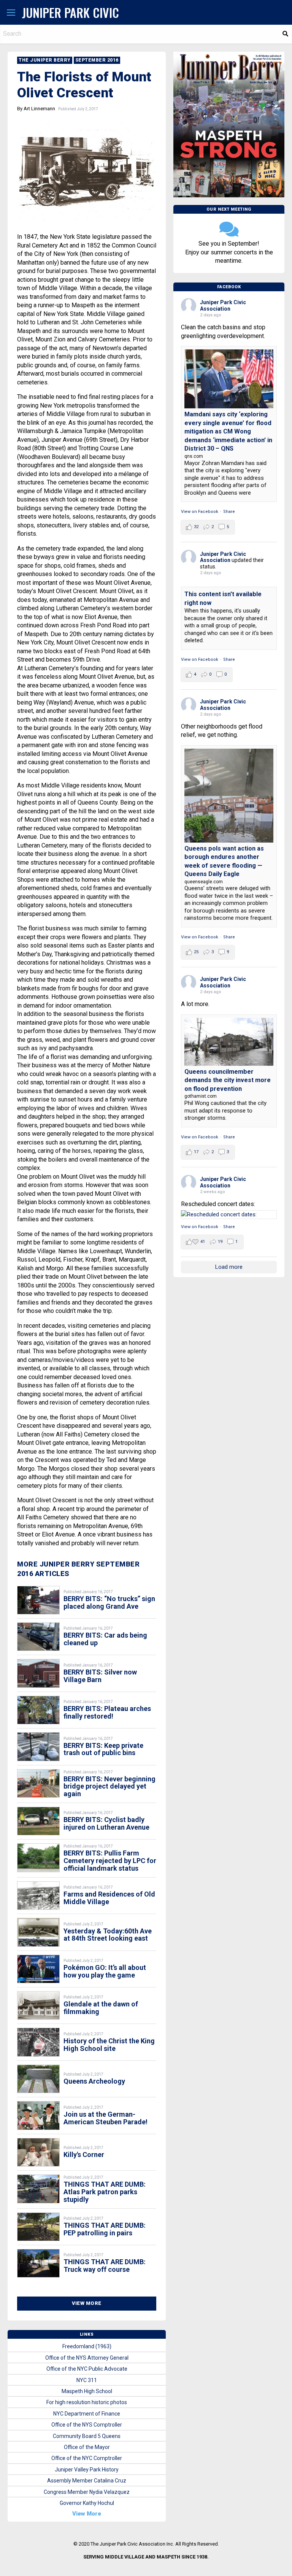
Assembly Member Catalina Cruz (87, 2481)
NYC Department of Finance (87, 2414)
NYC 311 (87, 2380)
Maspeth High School (87, 2391)
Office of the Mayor (87, 2447)
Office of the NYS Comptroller (87, 2425)
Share (229, 512)
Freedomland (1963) (87, 2346)
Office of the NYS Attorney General (87, 2358)
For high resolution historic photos (87, 2402)
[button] (11, 13)
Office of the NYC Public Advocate (87, 2369)
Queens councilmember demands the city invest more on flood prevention (228, 1080)
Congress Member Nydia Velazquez (87, 2492)
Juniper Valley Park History (87, 2470)
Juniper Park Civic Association (223, 306)
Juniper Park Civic (71, 12)
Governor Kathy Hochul (87, 2503)
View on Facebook (200, 512)
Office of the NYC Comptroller (87, 2458)
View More (87, 2303)
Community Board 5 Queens (87, 2436)
